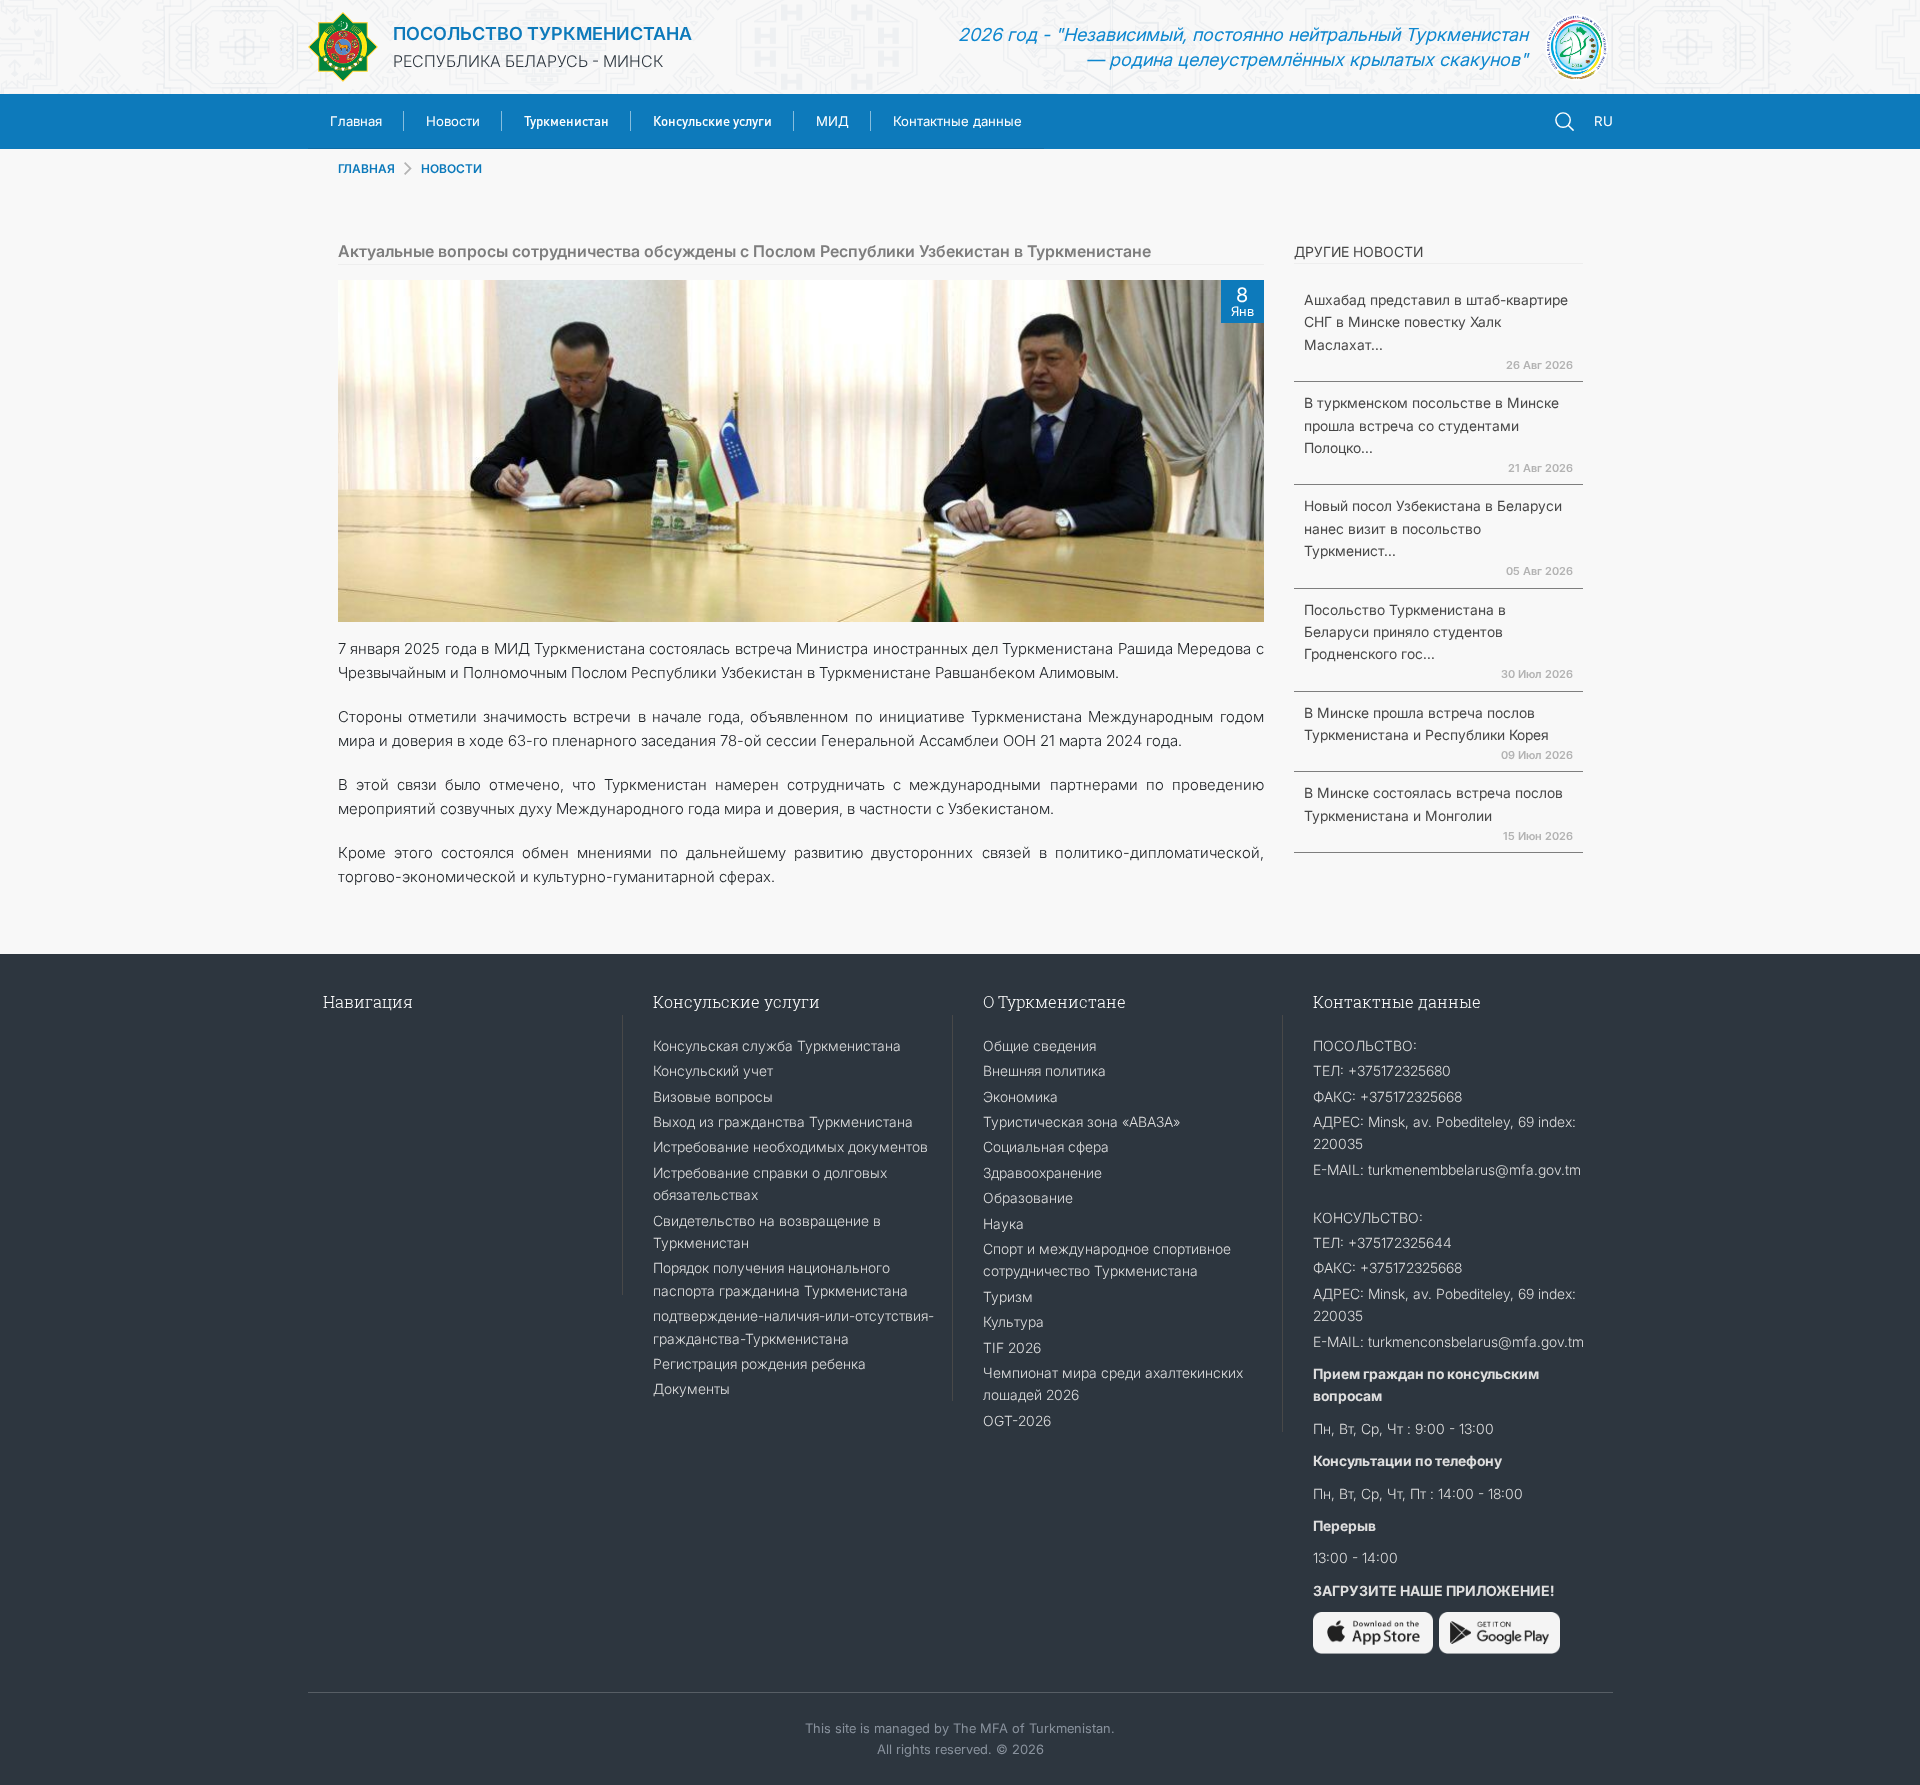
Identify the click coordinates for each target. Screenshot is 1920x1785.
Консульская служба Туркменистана (777, 1045)
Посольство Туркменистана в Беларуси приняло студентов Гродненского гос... (1405, 632)
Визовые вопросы (713, 1096)
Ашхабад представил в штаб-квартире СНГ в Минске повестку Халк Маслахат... (1436, 322)
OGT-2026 (1017, 1420)
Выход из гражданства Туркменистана (783, 1121)
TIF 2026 (1012, 1347)
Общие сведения (1039, 1045)
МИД (832, 121)
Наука (1003, 1223)
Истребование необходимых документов (790, 1146)
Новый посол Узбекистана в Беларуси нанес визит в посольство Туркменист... (1433, 528)
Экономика (1020, 1096)
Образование (1028, 1197)
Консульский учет (713, 1070)
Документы (691, 1388)
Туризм (1008, 1296)
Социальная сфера (1046, 1146)
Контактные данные (957, 121)
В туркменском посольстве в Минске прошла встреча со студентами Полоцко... (1431, 425)
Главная (356, 121)
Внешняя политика (1044, 1070)
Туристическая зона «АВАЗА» (1081, 1121)
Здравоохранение (1042, 1172)
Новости (453, 121)
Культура (1013, 1321)
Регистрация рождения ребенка (759, 1363)
